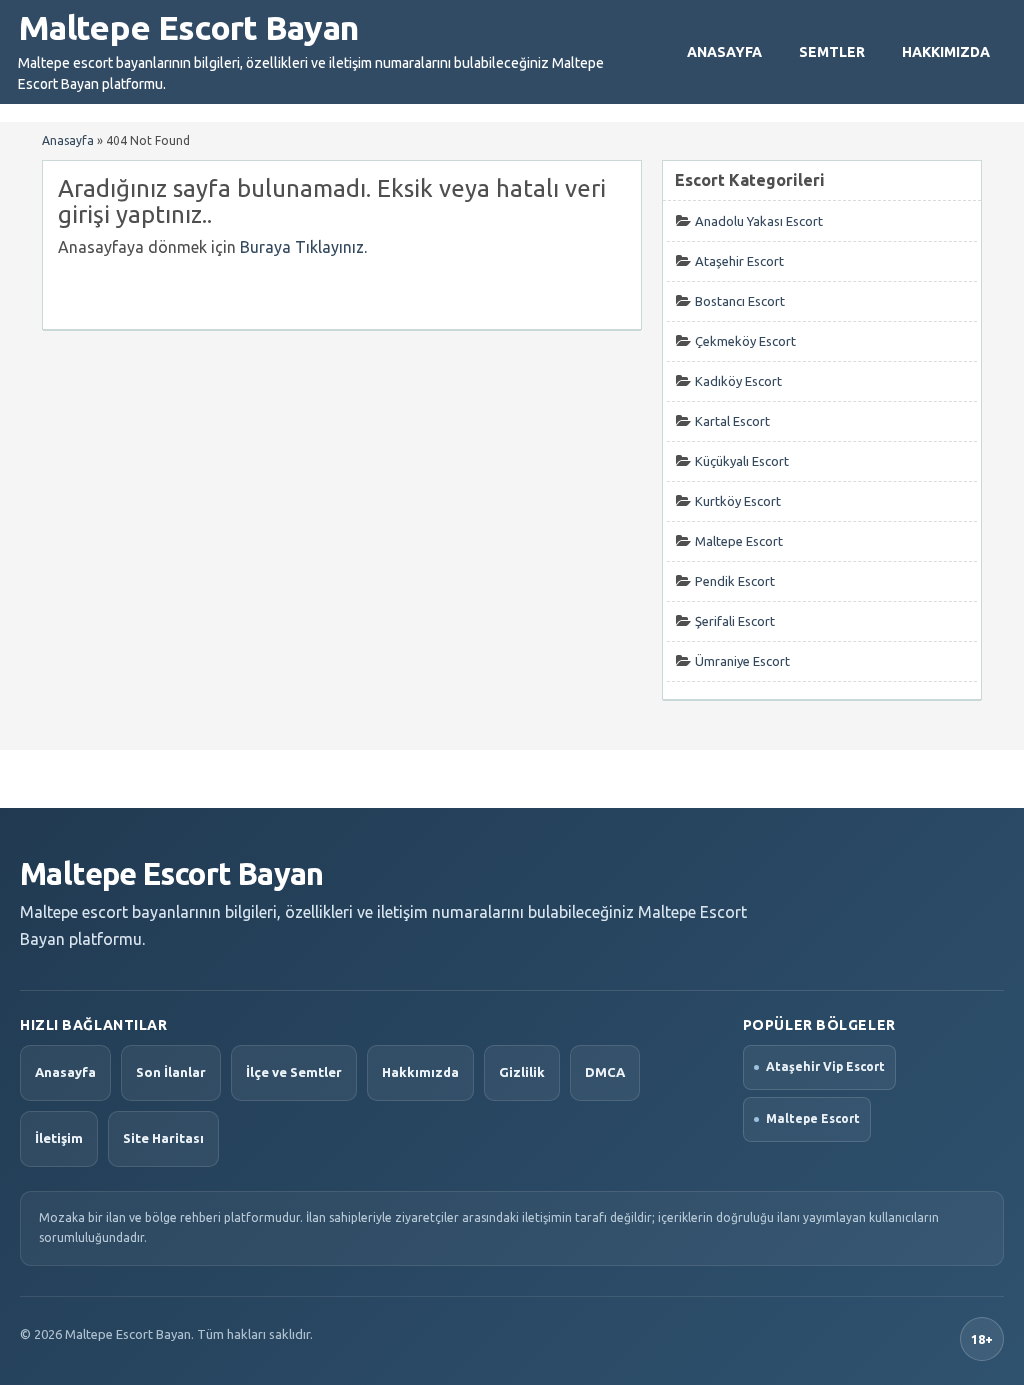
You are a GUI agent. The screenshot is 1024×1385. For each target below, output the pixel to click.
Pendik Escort (735, 581)
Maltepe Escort (739, 541)
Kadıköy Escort (738, 381)
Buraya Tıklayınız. (303, 247)
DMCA (605, 1072)
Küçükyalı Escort (742, 461)
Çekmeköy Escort (745, 341)
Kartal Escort (732, 421)
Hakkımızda (946, 52)
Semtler (832, 52)
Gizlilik (522, 1072)
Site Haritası (163, 1138)
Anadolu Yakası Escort (759, 221)
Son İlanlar (171, 1072)
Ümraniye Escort (742, 661)
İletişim (59, 1138)
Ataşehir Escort (739, 261)
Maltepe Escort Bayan (188, 27)
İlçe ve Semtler (294, 1072)
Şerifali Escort (735, 621)
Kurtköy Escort (738, 501)
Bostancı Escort (740, 301)
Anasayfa (724, 52)
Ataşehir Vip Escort (825, 1066)
